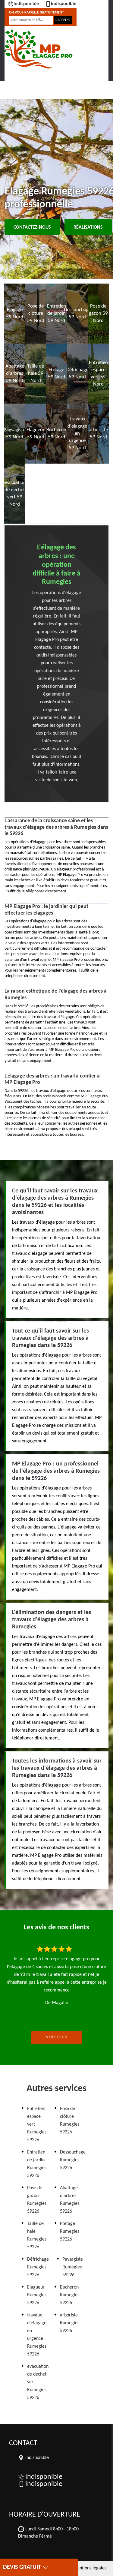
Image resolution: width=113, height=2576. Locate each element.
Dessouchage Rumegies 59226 (73, 2160)
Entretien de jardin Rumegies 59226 (37, 2164)
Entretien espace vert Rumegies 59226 (37, 2124)
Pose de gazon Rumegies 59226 (37, 2200)
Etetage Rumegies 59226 (70, 2232)
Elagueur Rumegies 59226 (37, 2295)
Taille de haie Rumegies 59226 (37, 2235)
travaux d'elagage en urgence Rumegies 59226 (37, 2335)
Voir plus (56, 2037)
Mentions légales (90, 2568)
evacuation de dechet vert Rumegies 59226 (38, 2382)
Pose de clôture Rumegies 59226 (70, 2121)
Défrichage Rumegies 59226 (38, 2267)
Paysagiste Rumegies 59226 (73, 2267)
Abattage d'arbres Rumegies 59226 (70, 2200)
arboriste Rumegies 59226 (70, 2323)
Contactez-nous (32, 227)
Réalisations (88, 227)
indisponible (26, 4)
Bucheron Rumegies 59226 (70, 2295)
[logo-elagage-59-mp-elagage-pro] (37, 49)
